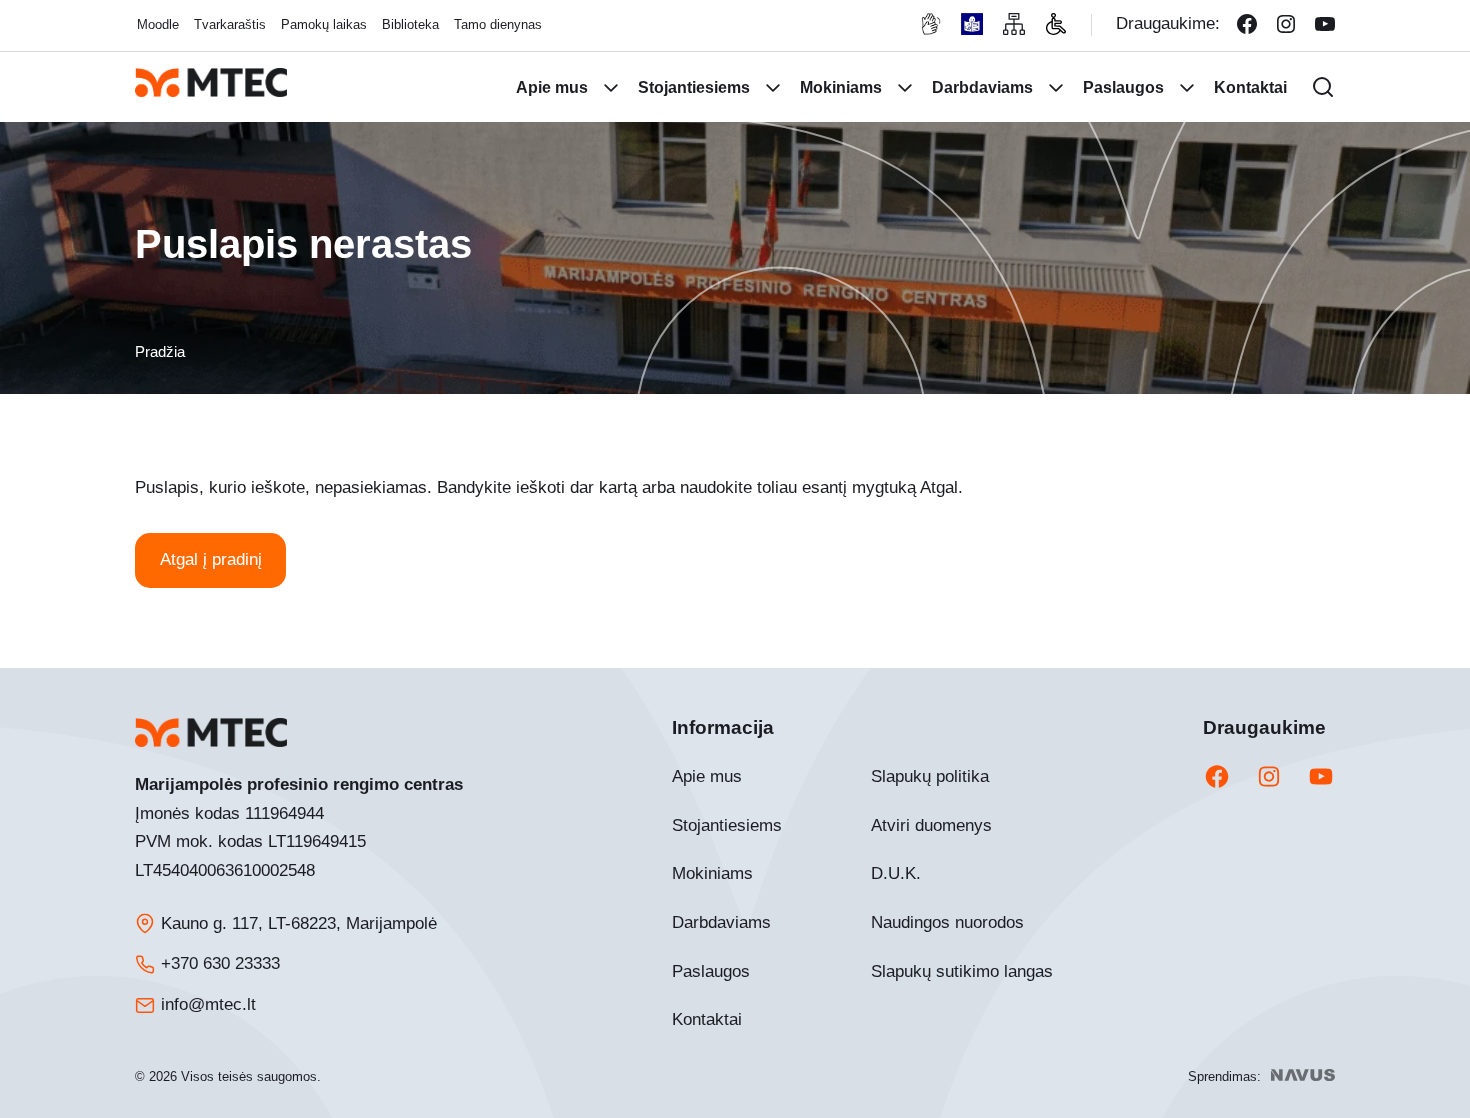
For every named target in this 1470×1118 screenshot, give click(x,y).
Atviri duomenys (931, 825)
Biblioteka (410, 24)
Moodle (158, 24)
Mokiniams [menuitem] (841, 87)
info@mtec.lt (208, 1004)
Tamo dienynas (498, 24)
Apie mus (707, 776)
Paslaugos (711, 971)
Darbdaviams (721, 922)
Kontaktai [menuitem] (1250, 87)
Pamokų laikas (324, 24)
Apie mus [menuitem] (552, 87)
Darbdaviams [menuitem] (982, 87)
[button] (1323, 87)
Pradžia (160, 351)
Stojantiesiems (727, 825)
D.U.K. (896, 873)
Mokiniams (712, 873)
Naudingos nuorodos (947, 922)
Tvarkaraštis (230, 24)
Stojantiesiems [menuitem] (694, 87)
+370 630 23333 (220, 963)
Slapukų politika (930, 776)
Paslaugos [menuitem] (1123, 87)
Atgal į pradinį (211, 559)
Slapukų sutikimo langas (962, 971)
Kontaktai (707, 1019)
